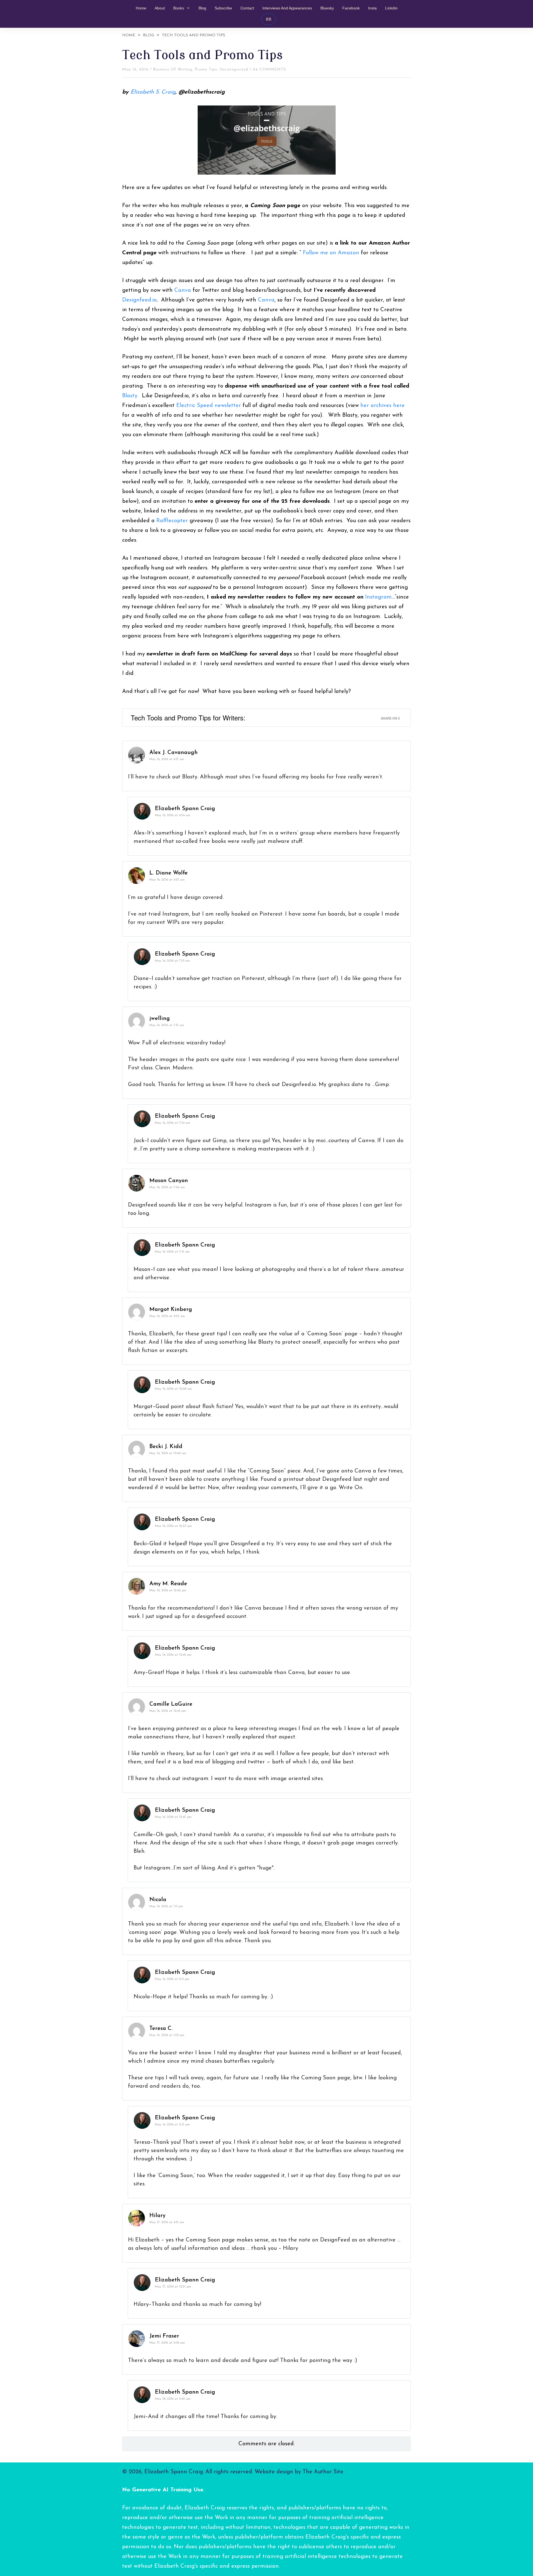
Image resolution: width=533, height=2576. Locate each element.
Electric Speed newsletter (209, 406)
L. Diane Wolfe (169, 873)
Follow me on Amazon (331, 253)
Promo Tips (206, 70)
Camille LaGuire (171, 1704)
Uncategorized (234, 70)
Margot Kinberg (171, 1310)
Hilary (157, 2216)
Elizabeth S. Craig (153, 92)
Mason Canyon (169, 1181)
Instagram (378, 597)
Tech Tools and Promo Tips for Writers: (188, 717)
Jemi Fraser (164, 2336)
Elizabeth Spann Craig (185, 809)
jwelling (160, 1019)
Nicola (158, 1900)
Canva (183, 290)
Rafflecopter (172, 521)
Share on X (390, 718)
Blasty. (130, 396)
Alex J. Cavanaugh (174, 753)
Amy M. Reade (168, 1584)
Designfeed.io (139, 300)
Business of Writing (173, 70)
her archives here (383, 406)
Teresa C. (161, 2029)
